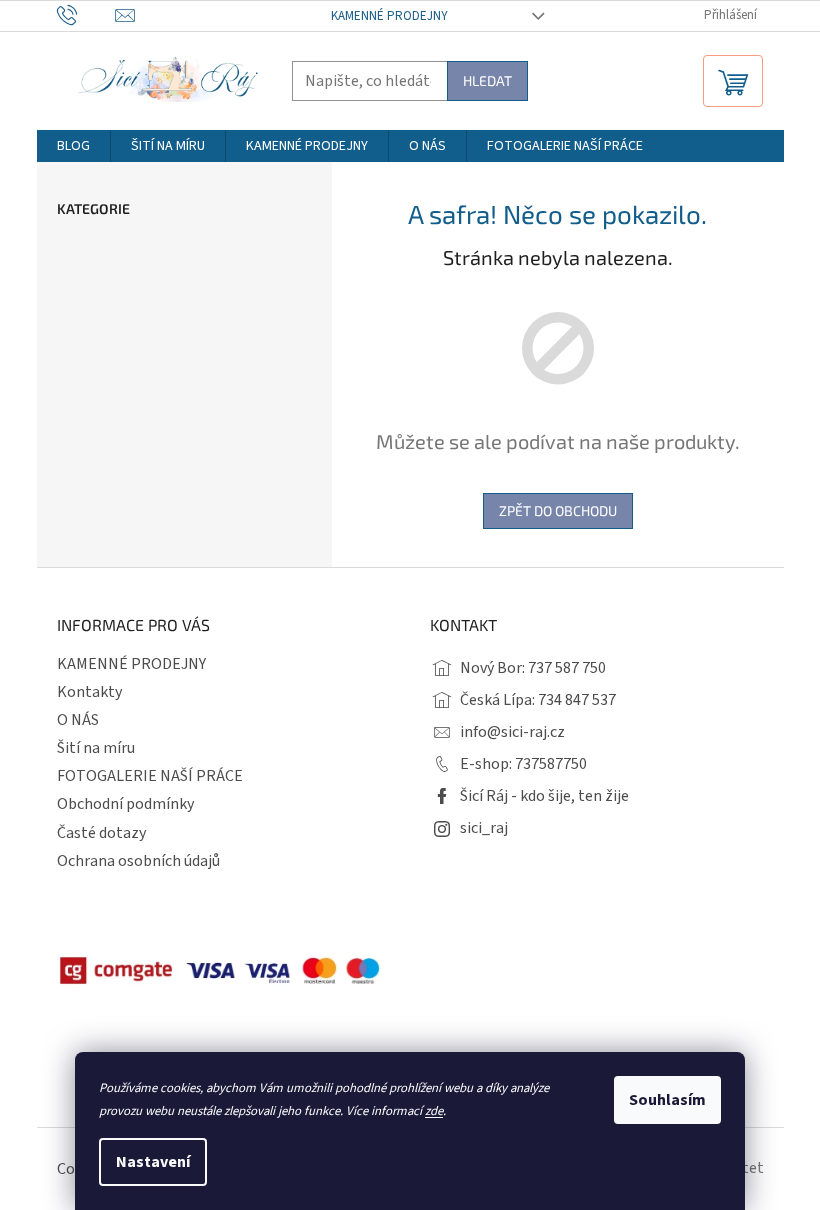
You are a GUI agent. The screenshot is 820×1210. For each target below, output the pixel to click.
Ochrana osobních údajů (138, 861)
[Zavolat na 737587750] (86, 15)
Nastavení (153, 1162)
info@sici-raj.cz (512, 732)
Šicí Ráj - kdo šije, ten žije (544, 796)
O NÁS (78, 720)
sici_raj (484, 828)
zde (434, 1111)
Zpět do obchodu (558, 510)
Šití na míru (96, 748)
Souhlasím (667, 1100)
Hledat (487, 80)
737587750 (551, 764)
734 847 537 (577, 700)
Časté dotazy (101, 833)
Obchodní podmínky (125, 804)
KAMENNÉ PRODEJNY (389, 16)
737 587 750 (567, 668)
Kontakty (89, 692)
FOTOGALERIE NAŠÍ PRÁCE (150, 776)
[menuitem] (73, 146)
